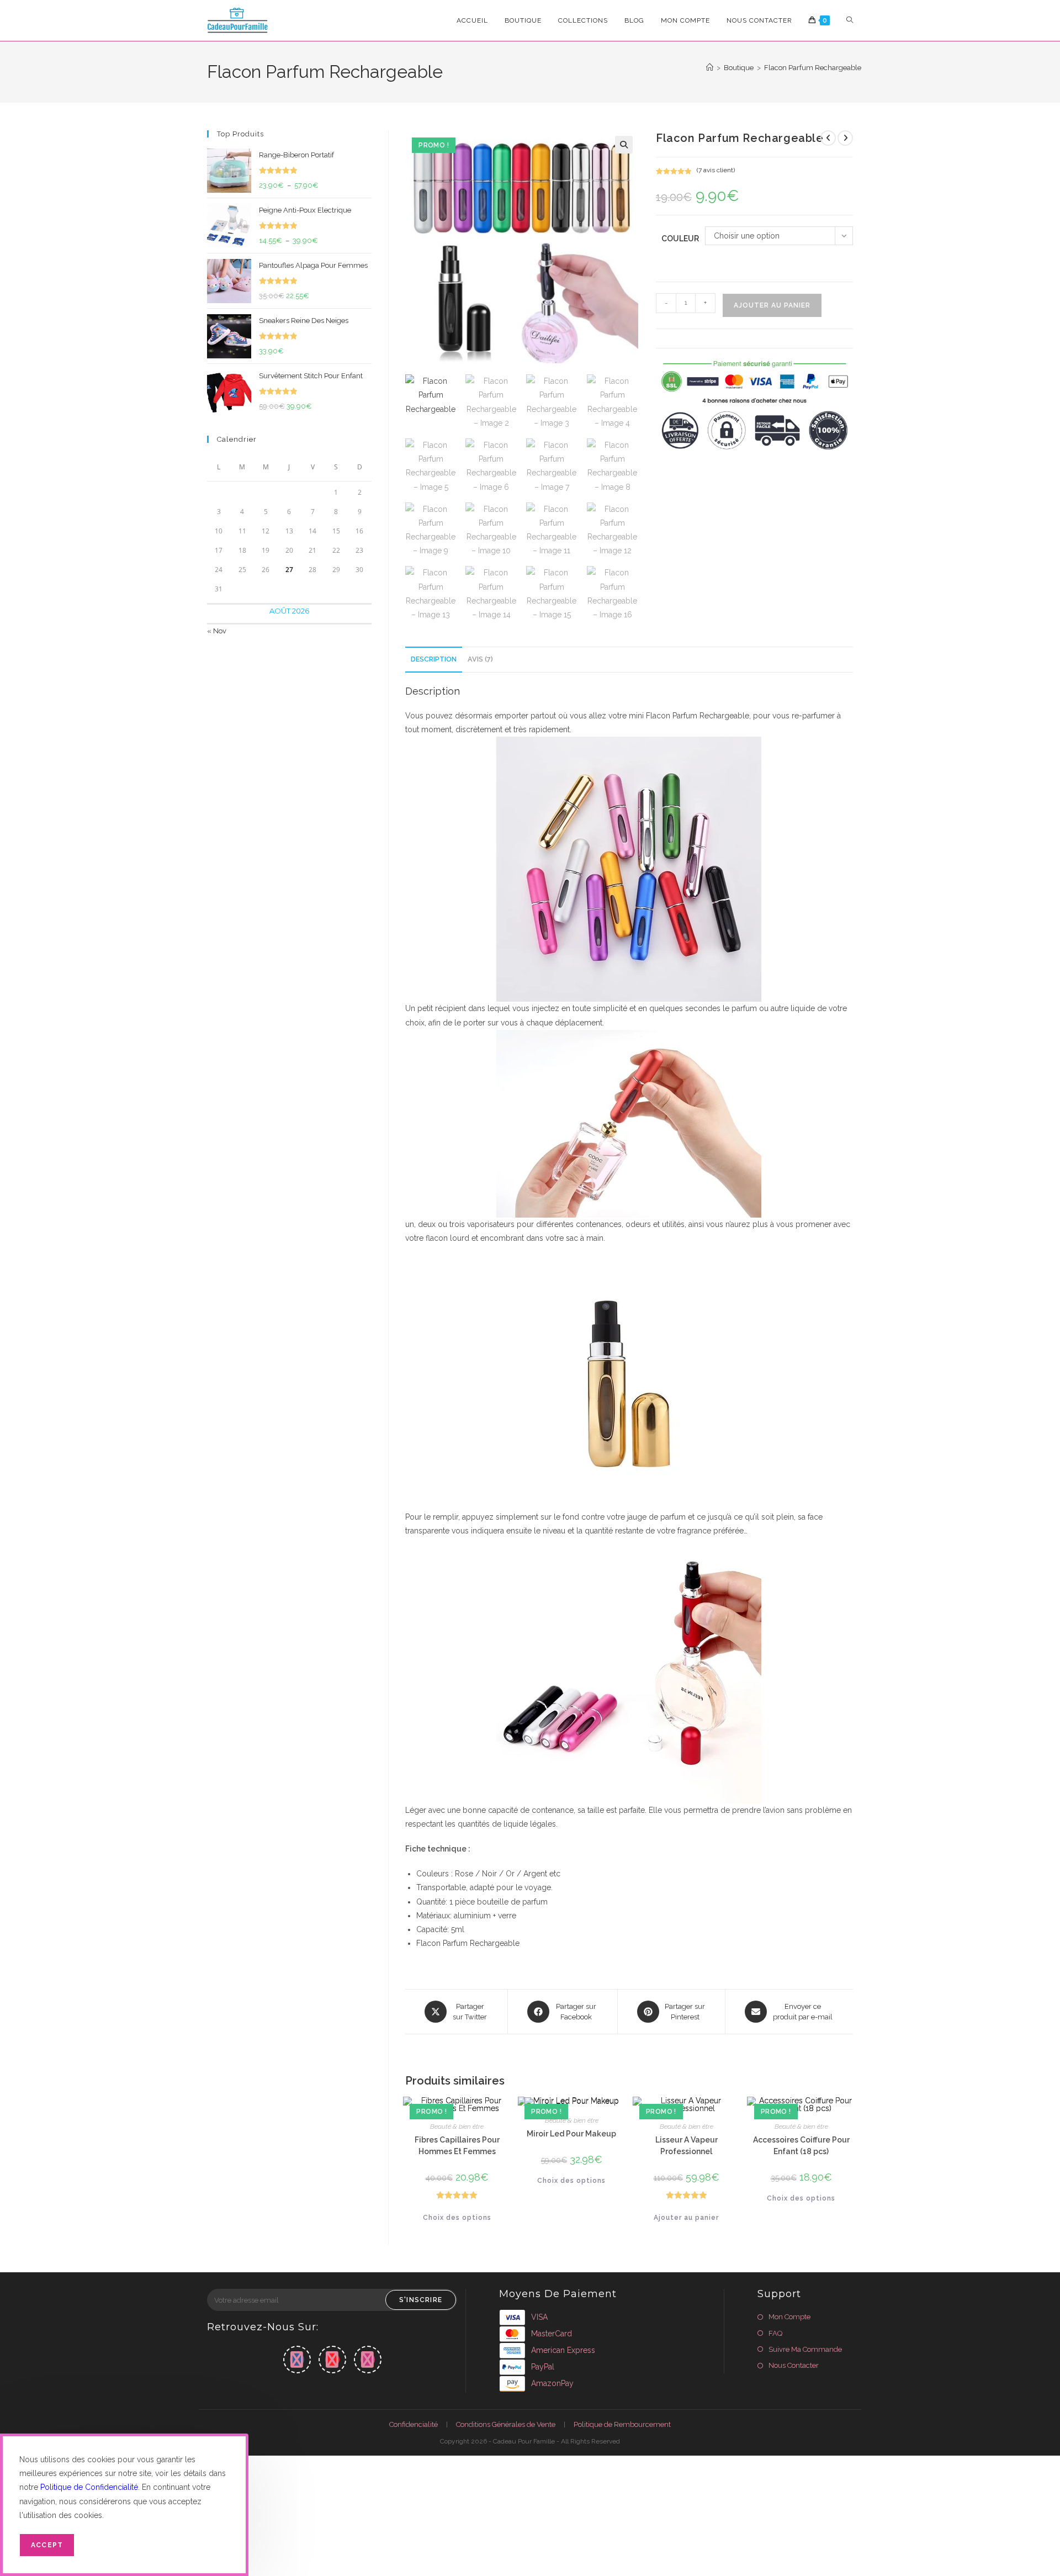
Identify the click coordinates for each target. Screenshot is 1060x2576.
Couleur (680, 239)
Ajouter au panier (772, 305)
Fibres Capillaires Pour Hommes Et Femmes (457, 2146)
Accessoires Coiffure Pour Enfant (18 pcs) (801, 2146)
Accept (47, 2545)
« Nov (217, 631)
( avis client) (716, 170)
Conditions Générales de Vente (506, 2424)
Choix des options (457, 2218)
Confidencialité (414, 2424)
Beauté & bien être (457, 2127)
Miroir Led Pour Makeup (571, 2134)
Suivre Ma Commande (805, 2349)
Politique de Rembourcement (622, 2424)
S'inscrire (421, 2300)
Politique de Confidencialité (89, 2487)
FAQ (775, 2333)
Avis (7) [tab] (480, 659)
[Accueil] (710, 68)
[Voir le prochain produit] (845, 138)
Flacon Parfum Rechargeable (813, 68)
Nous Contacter (794, 2365)
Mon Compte (789, 2317)
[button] (624, 145)
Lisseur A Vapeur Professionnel (687, 2146)
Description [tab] (434, 659)
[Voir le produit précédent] (828, 138)
